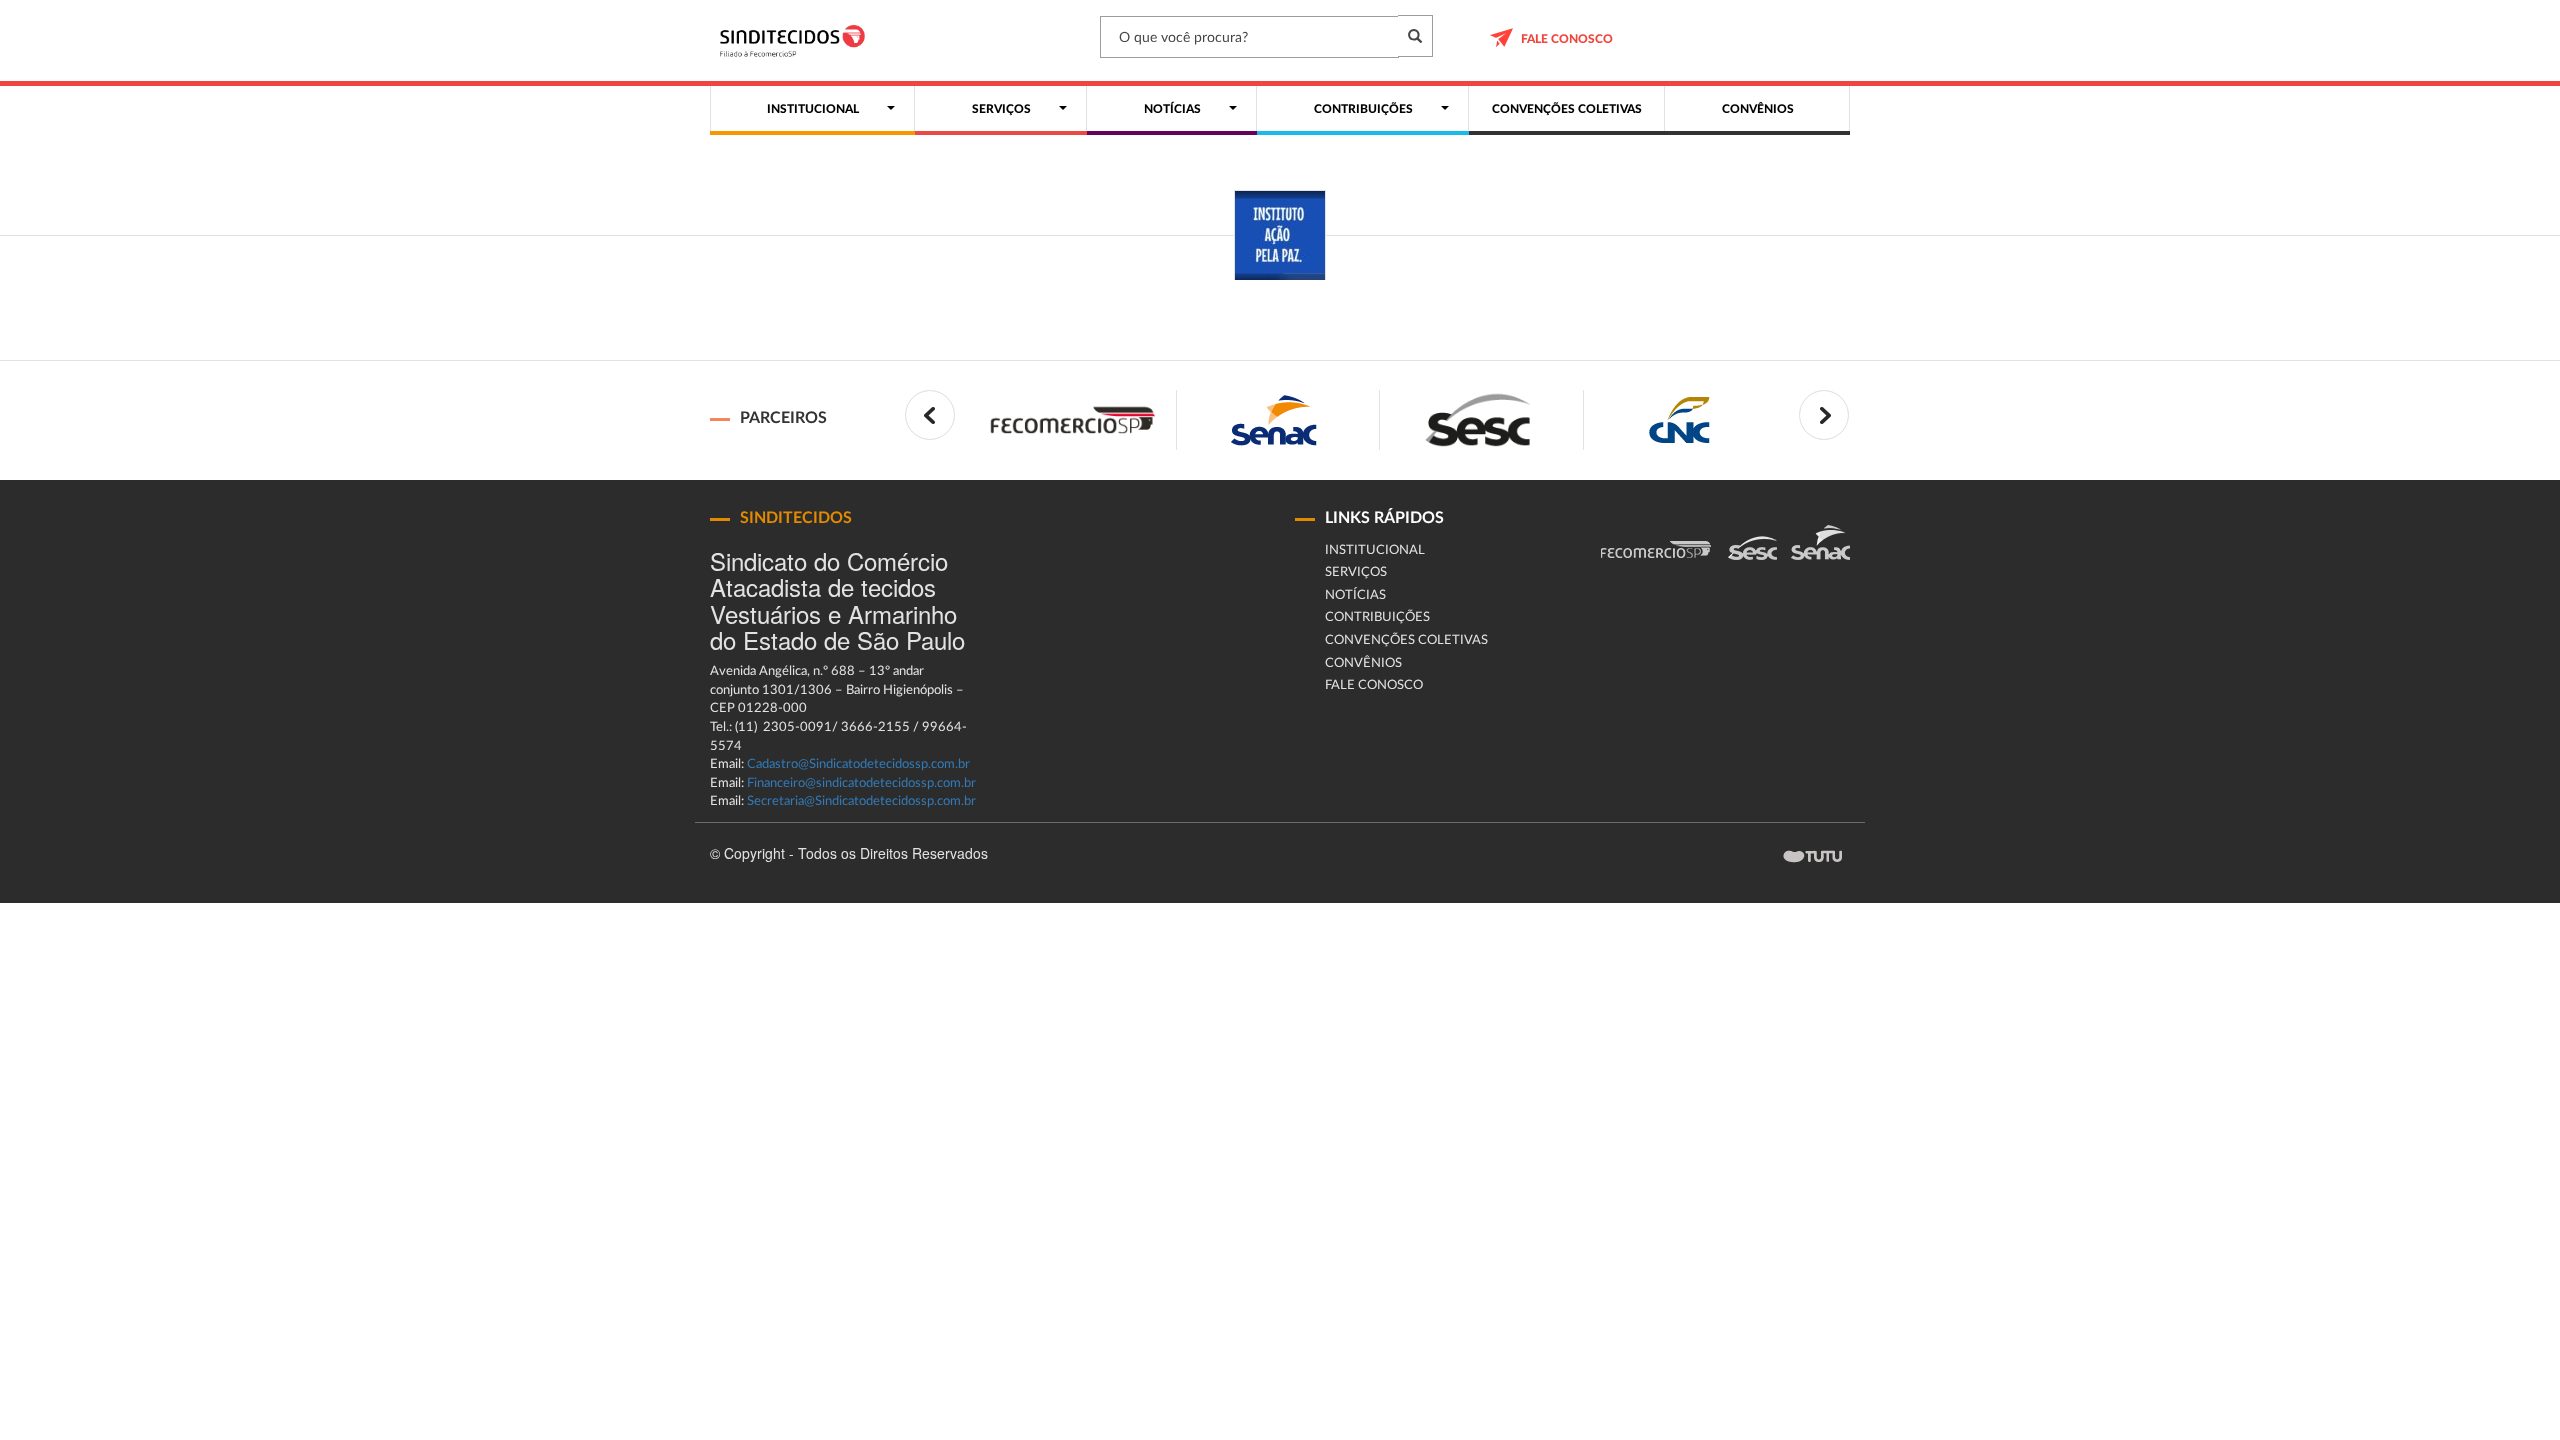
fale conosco (1567, 39)
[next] (1824, 415)
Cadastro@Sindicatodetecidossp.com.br (858, 764)
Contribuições (1377, 617)
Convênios (1363, 663)
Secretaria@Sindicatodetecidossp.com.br (861, 801)
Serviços (1356, 572)
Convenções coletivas (1406, 640)
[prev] (930, 415)
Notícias (1355, 595)
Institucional (1375, 550)
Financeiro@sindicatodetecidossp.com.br (861, 783)
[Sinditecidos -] (797, 40)
